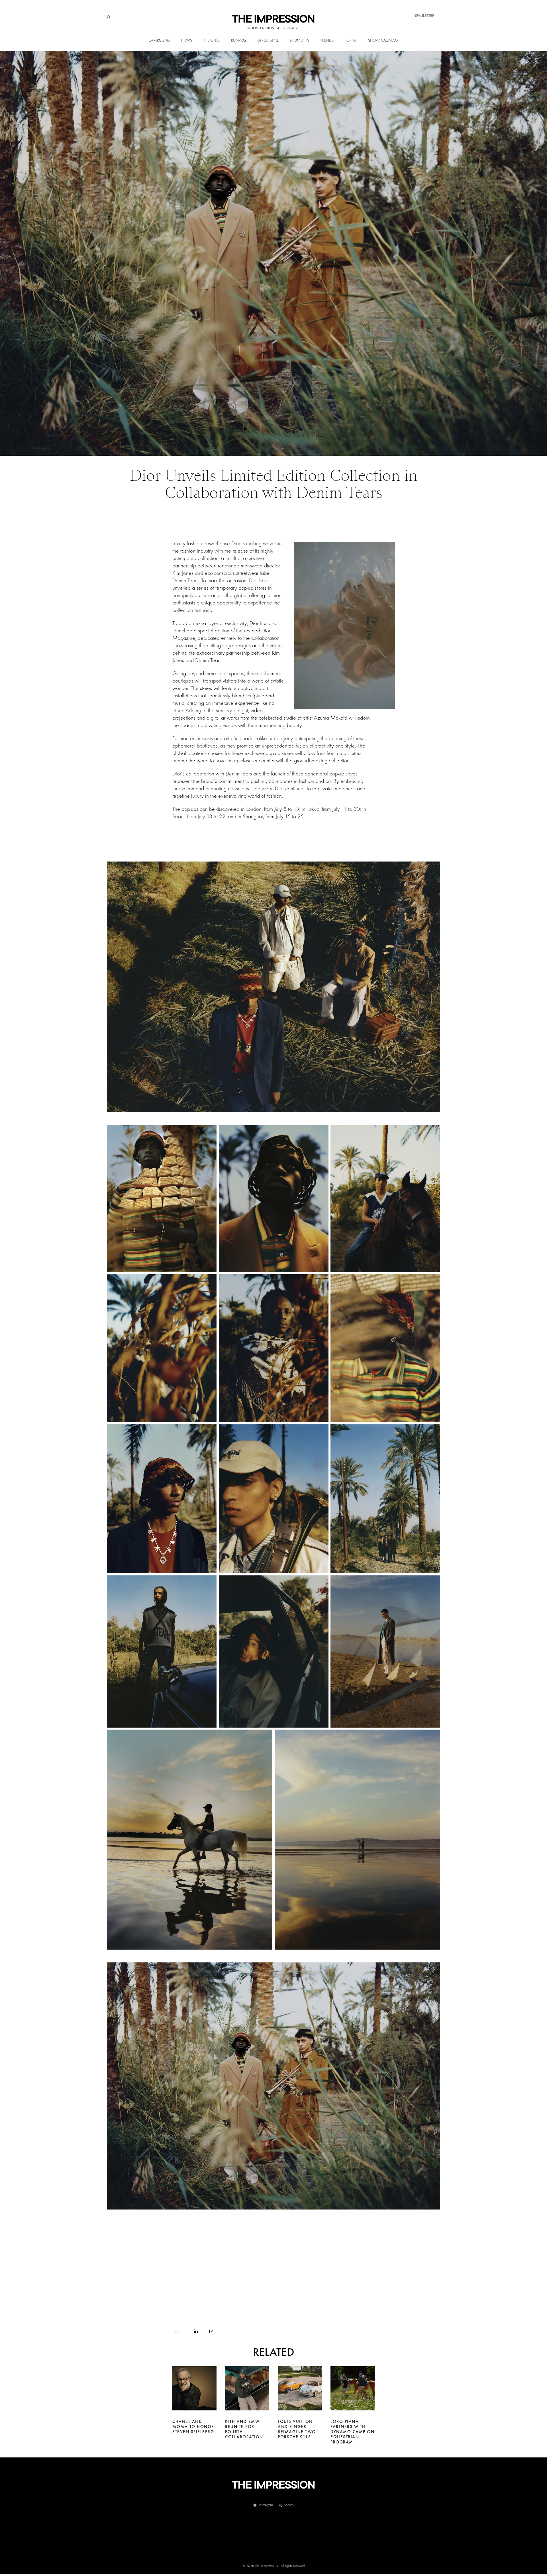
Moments (300, 40)
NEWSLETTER (424, 16)
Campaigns (159, 40)
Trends (327, 40)
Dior (236, 543)
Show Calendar (383, 40)
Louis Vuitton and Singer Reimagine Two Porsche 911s (297, 2429)
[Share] (196, 2331)
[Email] (211, 2331)
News (187, 40)
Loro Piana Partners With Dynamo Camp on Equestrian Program (352, 2432)
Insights (212, 40)
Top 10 (351, 40)
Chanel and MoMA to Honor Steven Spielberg (193, 2427)
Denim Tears (185, 580)
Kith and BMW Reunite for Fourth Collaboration (244, 2429)
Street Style (268, 40)
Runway (239, 40)
